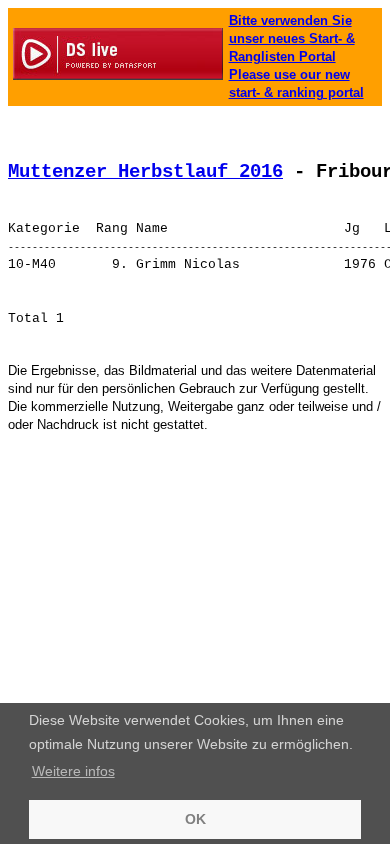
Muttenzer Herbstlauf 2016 (145, 172)
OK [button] (195, 819)
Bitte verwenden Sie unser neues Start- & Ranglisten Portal (292, 38)
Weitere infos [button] (73, 771)
